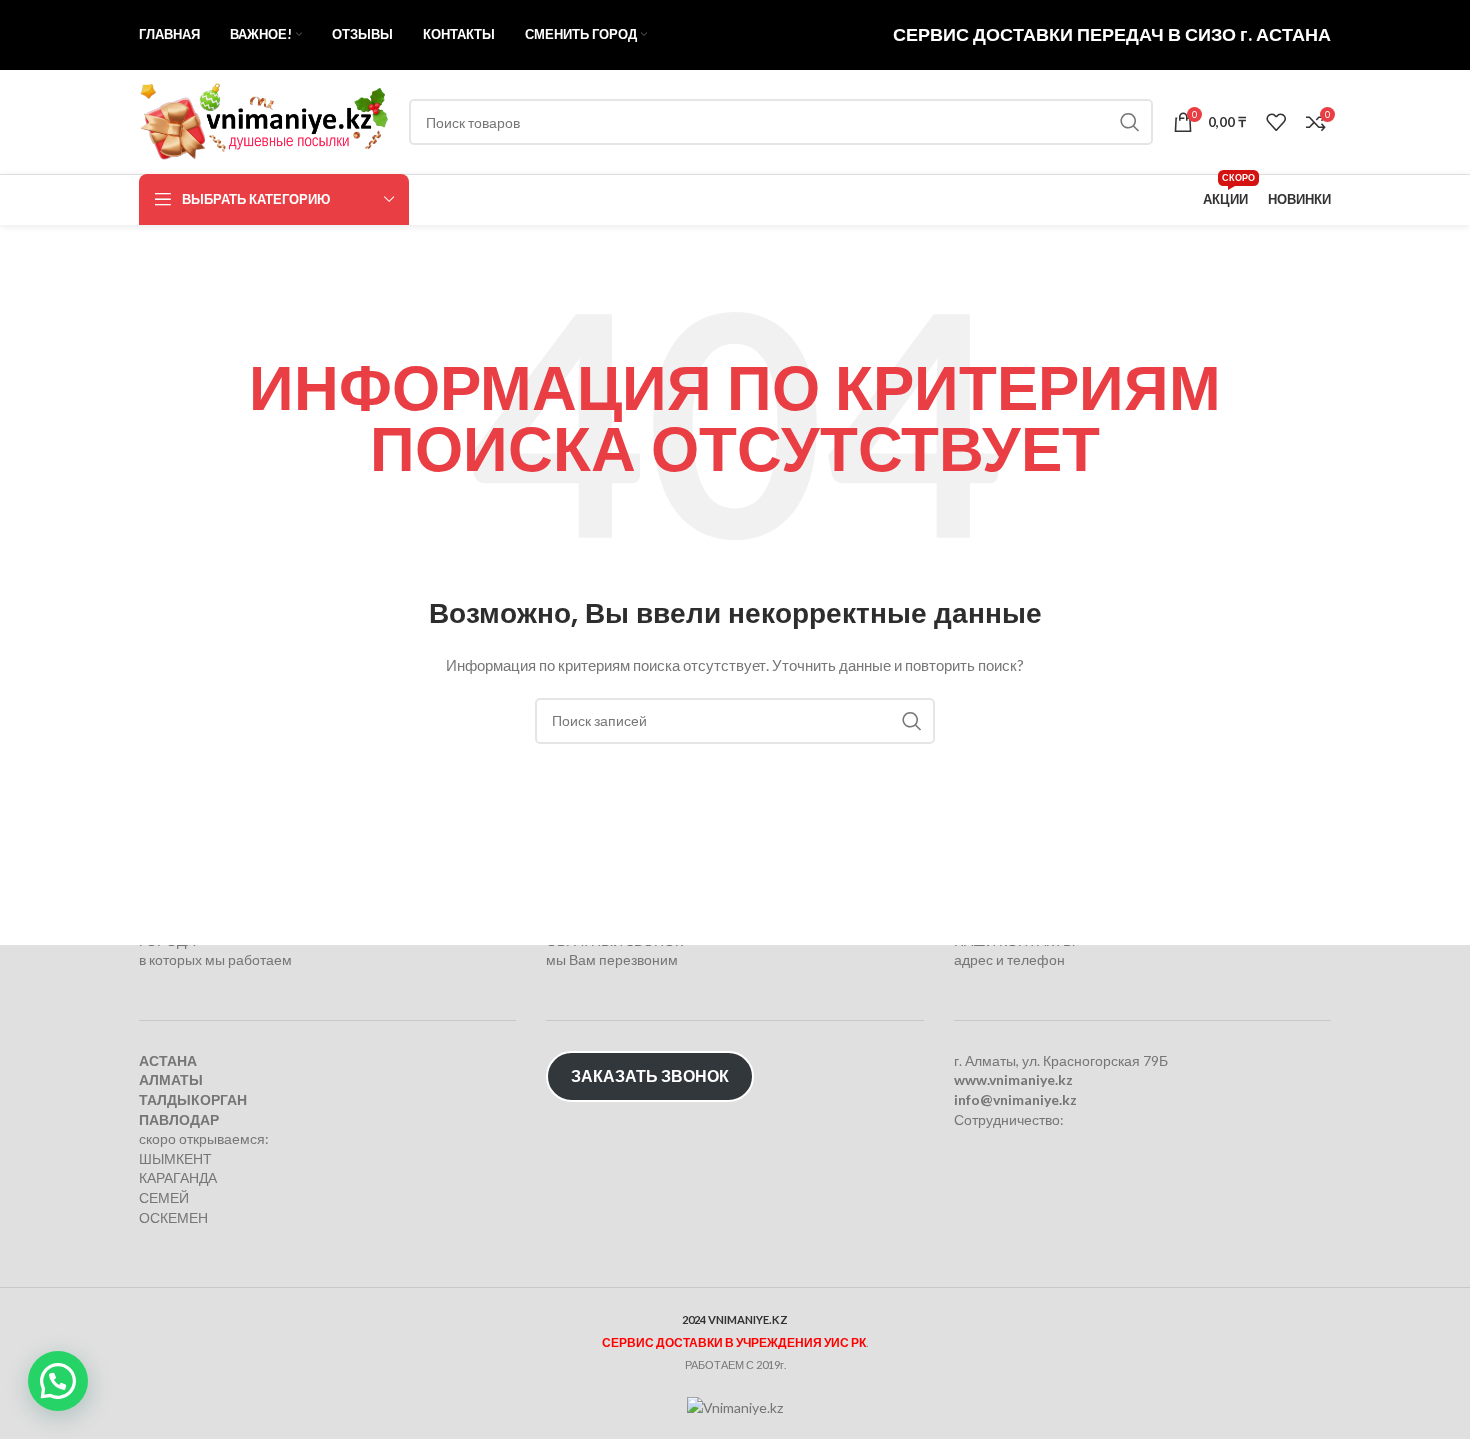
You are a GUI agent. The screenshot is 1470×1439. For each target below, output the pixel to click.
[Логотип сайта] (264, 120)
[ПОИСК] (1130, 122)
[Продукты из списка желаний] (1276, 122)
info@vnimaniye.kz (1015, 1099)
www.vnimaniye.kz (1013, 1079)
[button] (58, 1381)
